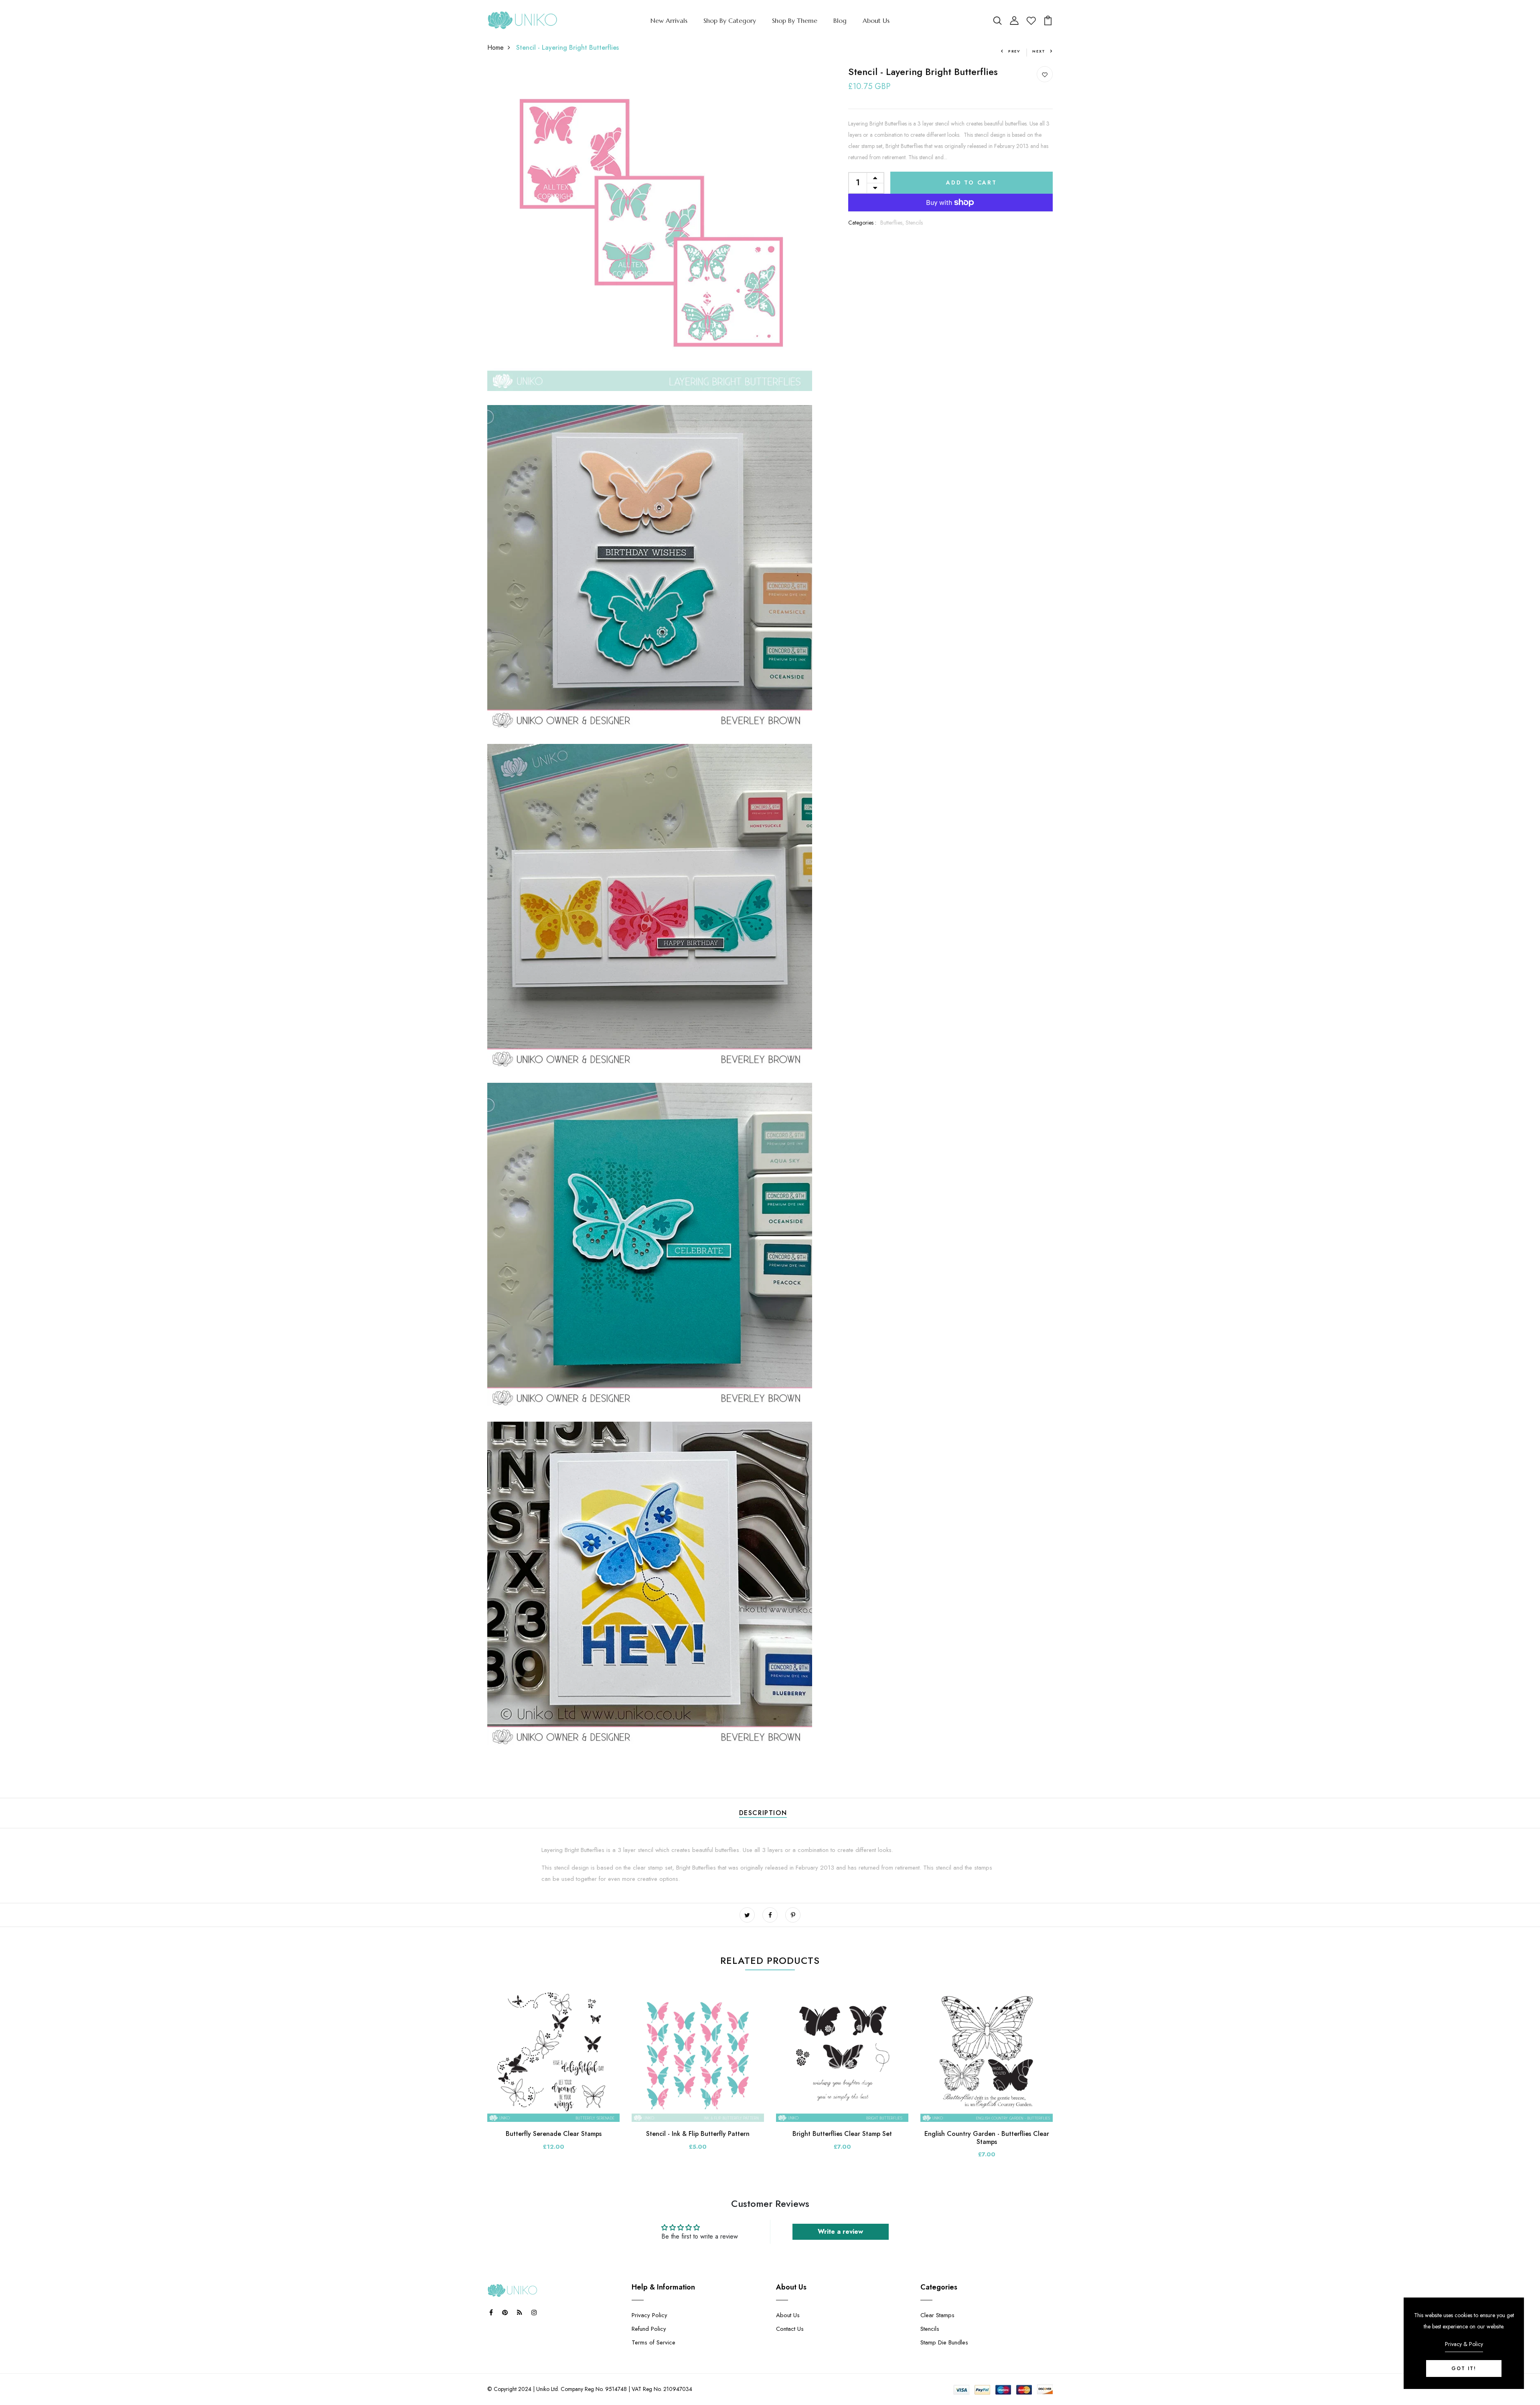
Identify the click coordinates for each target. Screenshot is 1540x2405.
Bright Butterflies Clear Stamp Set (842, 2134)
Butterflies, (893, 223)
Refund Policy (649, 2329)
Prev (1014, 51)
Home (495, 48)
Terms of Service (653, 2342)
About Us (876, 20)
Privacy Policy (649, 2315)
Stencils (914, 223)
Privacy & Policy (1464, 2344)
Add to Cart (972, 182)
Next (1039, 51)
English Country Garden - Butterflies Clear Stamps (987, 2138)
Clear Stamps (937, 2315)
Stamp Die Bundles (944, 2342)
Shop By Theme (795, 20)
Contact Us (790, 2329)
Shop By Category (730, 20)
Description (763, 1813)
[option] (553, 2076)
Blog (840, 20)
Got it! (1464, 2369)
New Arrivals (669, 20)
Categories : (862, 223)
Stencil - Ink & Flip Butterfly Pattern (698, 2134)
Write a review (840, 2232)
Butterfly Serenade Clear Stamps (554, 2134)
